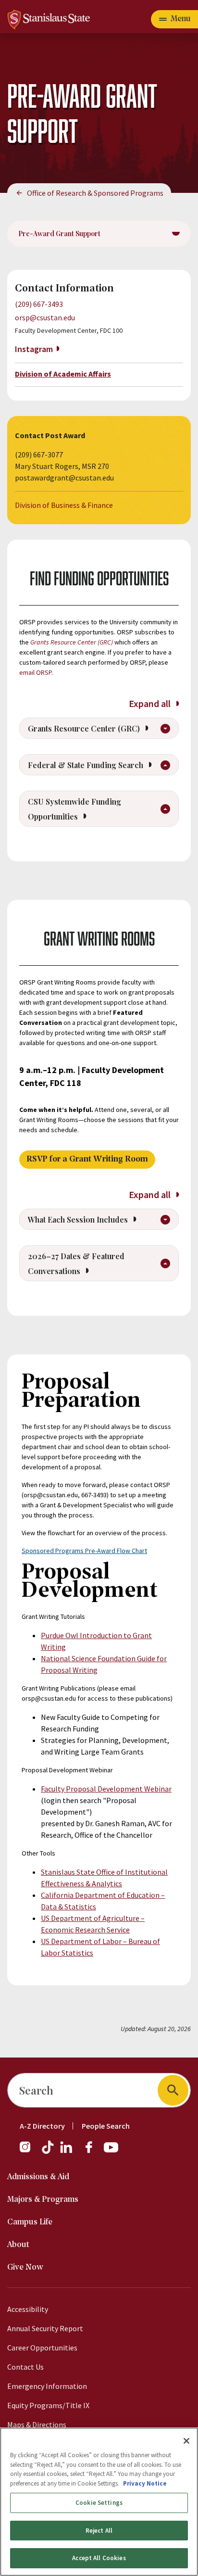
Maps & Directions (37, 2424)
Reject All (99, 2531)
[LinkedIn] (67, 2152)
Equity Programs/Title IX (48, 2405)
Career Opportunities (42, 2348)
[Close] (186, 2441)
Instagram (34, 349)
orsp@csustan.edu (45, 317)
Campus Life (30, 2222)
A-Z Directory (42, 2126)
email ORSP (35, 672)
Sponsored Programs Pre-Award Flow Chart (84, 1551)
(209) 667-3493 (39, 304)
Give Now (25, 2267)
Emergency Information (47, 2386)
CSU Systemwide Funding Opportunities (74, 809)
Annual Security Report (45, 2328)
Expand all (151, 703)
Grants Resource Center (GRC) (72, 642)
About (18, 2245)
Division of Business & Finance (64, 505)
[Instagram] (29, 2152)
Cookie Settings (99, 2503)
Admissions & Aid (38, 2177)
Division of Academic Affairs (63, 374)
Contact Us (25, 2367)
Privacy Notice (145, 2483)
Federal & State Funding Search (87, 765)
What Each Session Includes (79, 1219)
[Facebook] (93, 2152)
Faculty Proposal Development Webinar (106, 1789)
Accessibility (28, 2309)
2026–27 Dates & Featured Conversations (76, 1263)
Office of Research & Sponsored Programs (95, 193)
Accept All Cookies (99, 2558)
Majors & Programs (43, 2200)
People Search (106, 2126)
